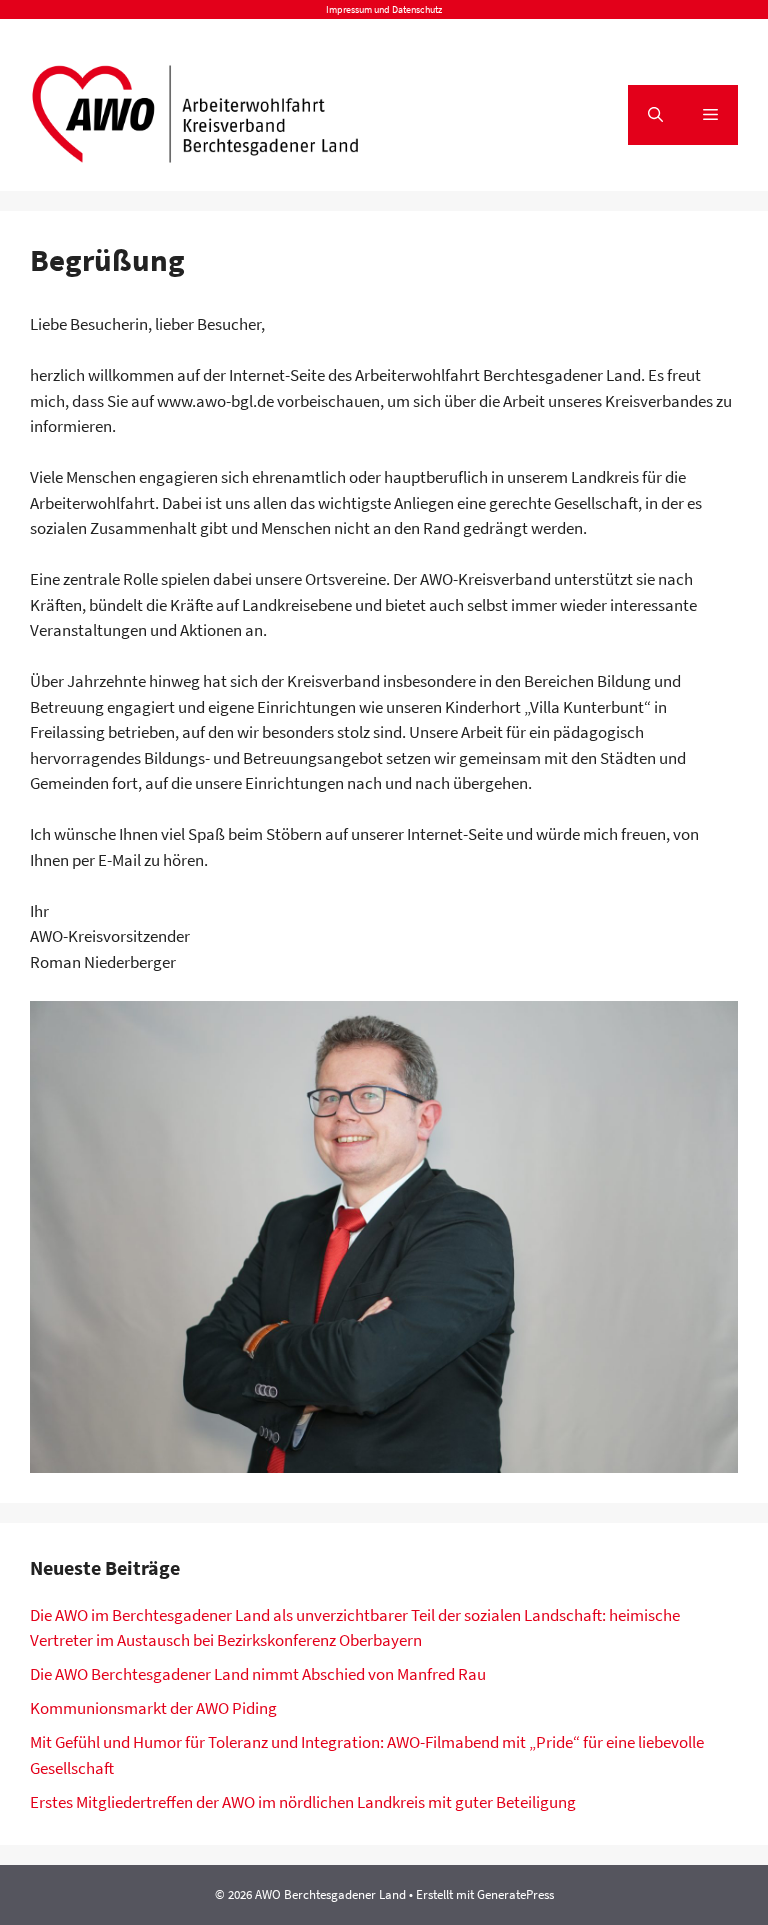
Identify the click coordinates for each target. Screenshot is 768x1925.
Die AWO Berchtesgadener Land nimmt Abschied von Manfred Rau (258, 1674)
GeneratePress (515, 1894)
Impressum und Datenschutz (384, 9)
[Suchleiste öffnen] (655, 115)
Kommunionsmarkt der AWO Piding (153, 1708)
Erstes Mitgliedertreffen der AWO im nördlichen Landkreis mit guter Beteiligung (303, 1802)
